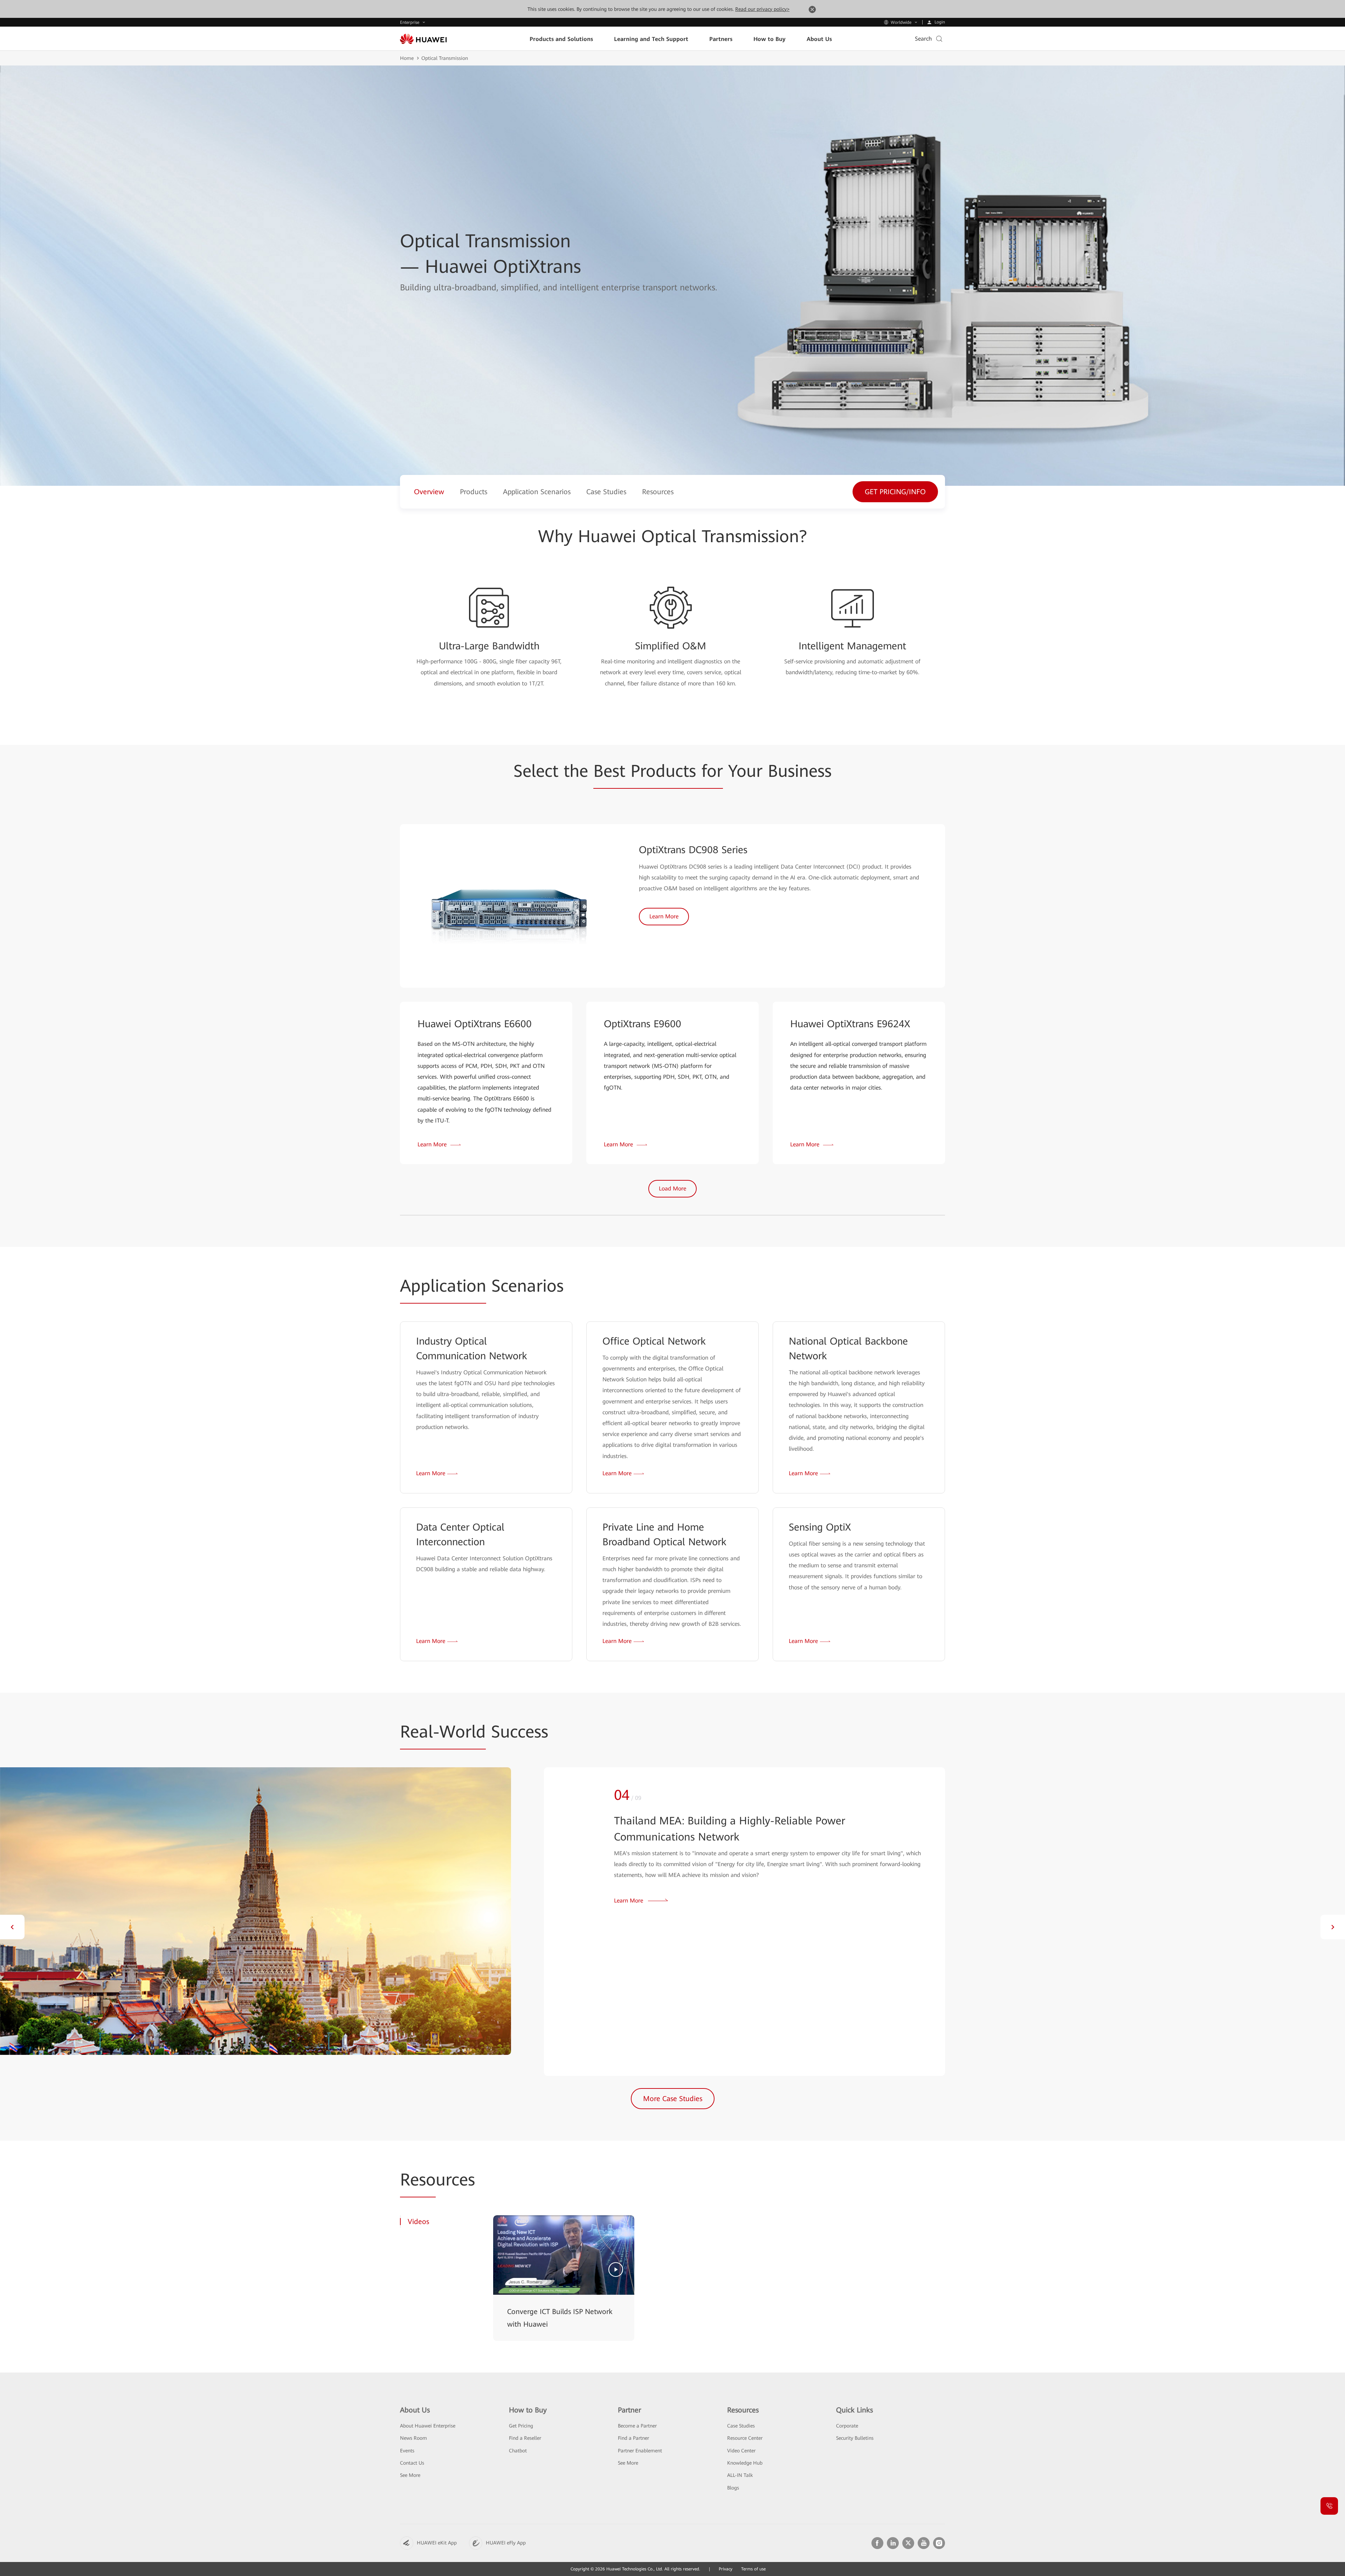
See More (410, 2475)
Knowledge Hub (745, 2463)
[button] (12, 1927)
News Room (413, 2438)
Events (407, 2451)
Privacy (726, 2569)
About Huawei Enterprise (428, 2426)
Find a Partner (633, 2438)
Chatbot (518, 2451)
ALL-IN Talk (740, 2475)
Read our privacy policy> (762, 9)
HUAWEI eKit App (437, 2543)
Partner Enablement (640, 2451)
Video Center (741, 2451)
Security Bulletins (855, 2438)
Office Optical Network (654, 1341)
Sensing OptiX (820, 1527)
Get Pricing (521, 2426)
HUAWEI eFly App (506, 2543)
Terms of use (753, 2569)
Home (407, 58)
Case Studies (741, 2426)
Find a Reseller (525, 2438)
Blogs (733, 2488)
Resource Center (745, 2438)
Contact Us (412, 2463)
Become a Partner (637, 2426)
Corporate (847, 2426)
